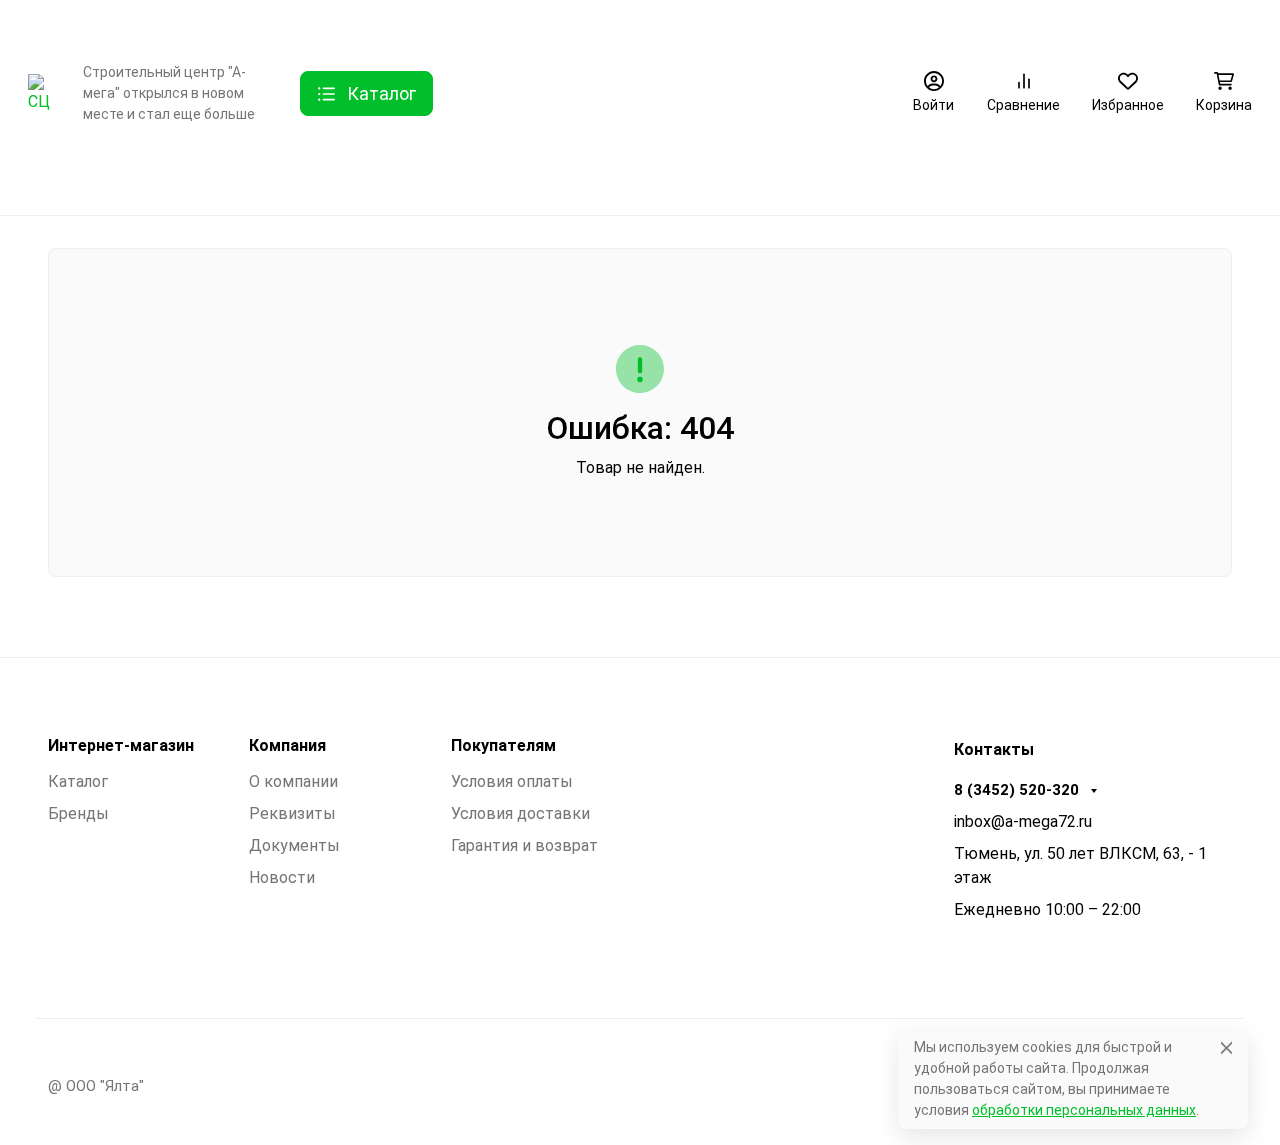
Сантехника (604, 176)
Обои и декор (372, 176)
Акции (814, 25)
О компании (234, 25)
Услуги (424, 25)
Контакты (344, 25)
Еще (895, 25)
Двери (150, 176)
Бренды (55, 176)
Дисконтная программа (676, 25)
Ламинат (248, 176)
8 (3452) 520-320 (1161, 25)
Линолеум (725, 176)
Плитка (492, 176)
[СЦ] (39, 92)
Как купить (521, 25)
